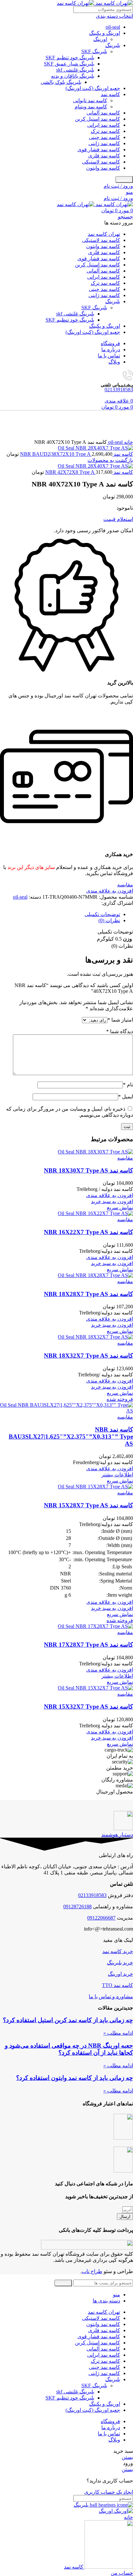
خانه (128, 442)
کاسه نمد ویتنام (91, 107)
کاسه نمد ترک (105, 131)
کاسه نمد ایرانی (104, 125)
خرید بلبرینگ (120, 1963)
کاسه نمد (110, 94)
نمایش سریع (120, 1208)
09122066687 (101, 1918)
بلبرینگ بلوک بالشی (61, 82)
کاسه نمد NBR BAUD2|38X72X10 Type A (77, 454)
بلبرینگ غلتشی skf (75, 70)
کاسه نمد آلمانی (103, 113)
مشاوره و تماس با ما (111, 1997)
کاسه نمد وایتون (103, 168)
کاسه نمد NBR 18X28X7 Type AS (88, 1294)
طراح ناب (92, 2271)
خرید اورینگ (120, 1974)
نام (128, 1085)
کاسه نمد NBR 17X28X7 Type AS (88, 1645)
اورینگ (100, 39)
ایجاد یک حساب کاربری (109, 2492)
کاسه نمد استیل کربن (97, 119)
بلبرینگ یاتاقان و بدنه (73, 76)
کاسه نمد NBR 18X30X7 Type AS (88, 1170)
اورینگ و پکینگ (105, 33)
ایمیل (126, 1097)
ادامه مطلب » (118, 2033)
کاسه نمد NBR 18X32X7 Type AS (88, 1356)
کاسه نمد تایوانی (90, 100)
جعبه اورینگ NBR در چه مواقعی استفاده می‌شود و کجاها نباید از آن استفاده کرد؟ (69, 2049)
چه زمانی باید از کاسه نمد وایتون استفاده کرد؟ (75, 2078)
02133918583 (119, 389)
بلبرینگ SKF (94, 51)
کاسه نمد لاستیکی (101, 162)
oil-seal (113, 27)
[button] (112, 1201)
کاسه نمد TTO (118, 1985)
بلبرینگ (113, 45)
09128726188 (77, 1907)
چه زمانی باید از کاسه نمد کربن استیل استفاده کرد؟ (68, 2020)
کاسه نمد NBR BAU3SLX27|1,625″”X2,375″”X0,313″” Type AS (71, 1437)
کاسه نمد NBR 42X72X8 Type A (89, 472)
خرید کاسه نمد (118, 1951)
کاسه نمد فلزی (104, 156)
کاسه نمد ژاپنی (104, 143)
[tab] (60, 914)
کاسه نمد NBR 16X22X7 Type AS (88, 1232)
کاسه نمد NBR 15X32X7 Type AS (88, 1707)
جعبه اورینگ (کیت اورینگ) (93, 88)
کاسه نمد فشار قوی (99, 150)
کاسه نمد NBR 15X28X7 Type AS (88, 1505)
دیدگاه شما (120, 1031)
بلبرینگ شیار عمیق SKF (69, 64)
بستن (127, 2457)
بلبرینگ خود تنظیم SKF (70, 58)
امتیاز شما (120, 1020)
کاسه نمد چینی (104, 137)
